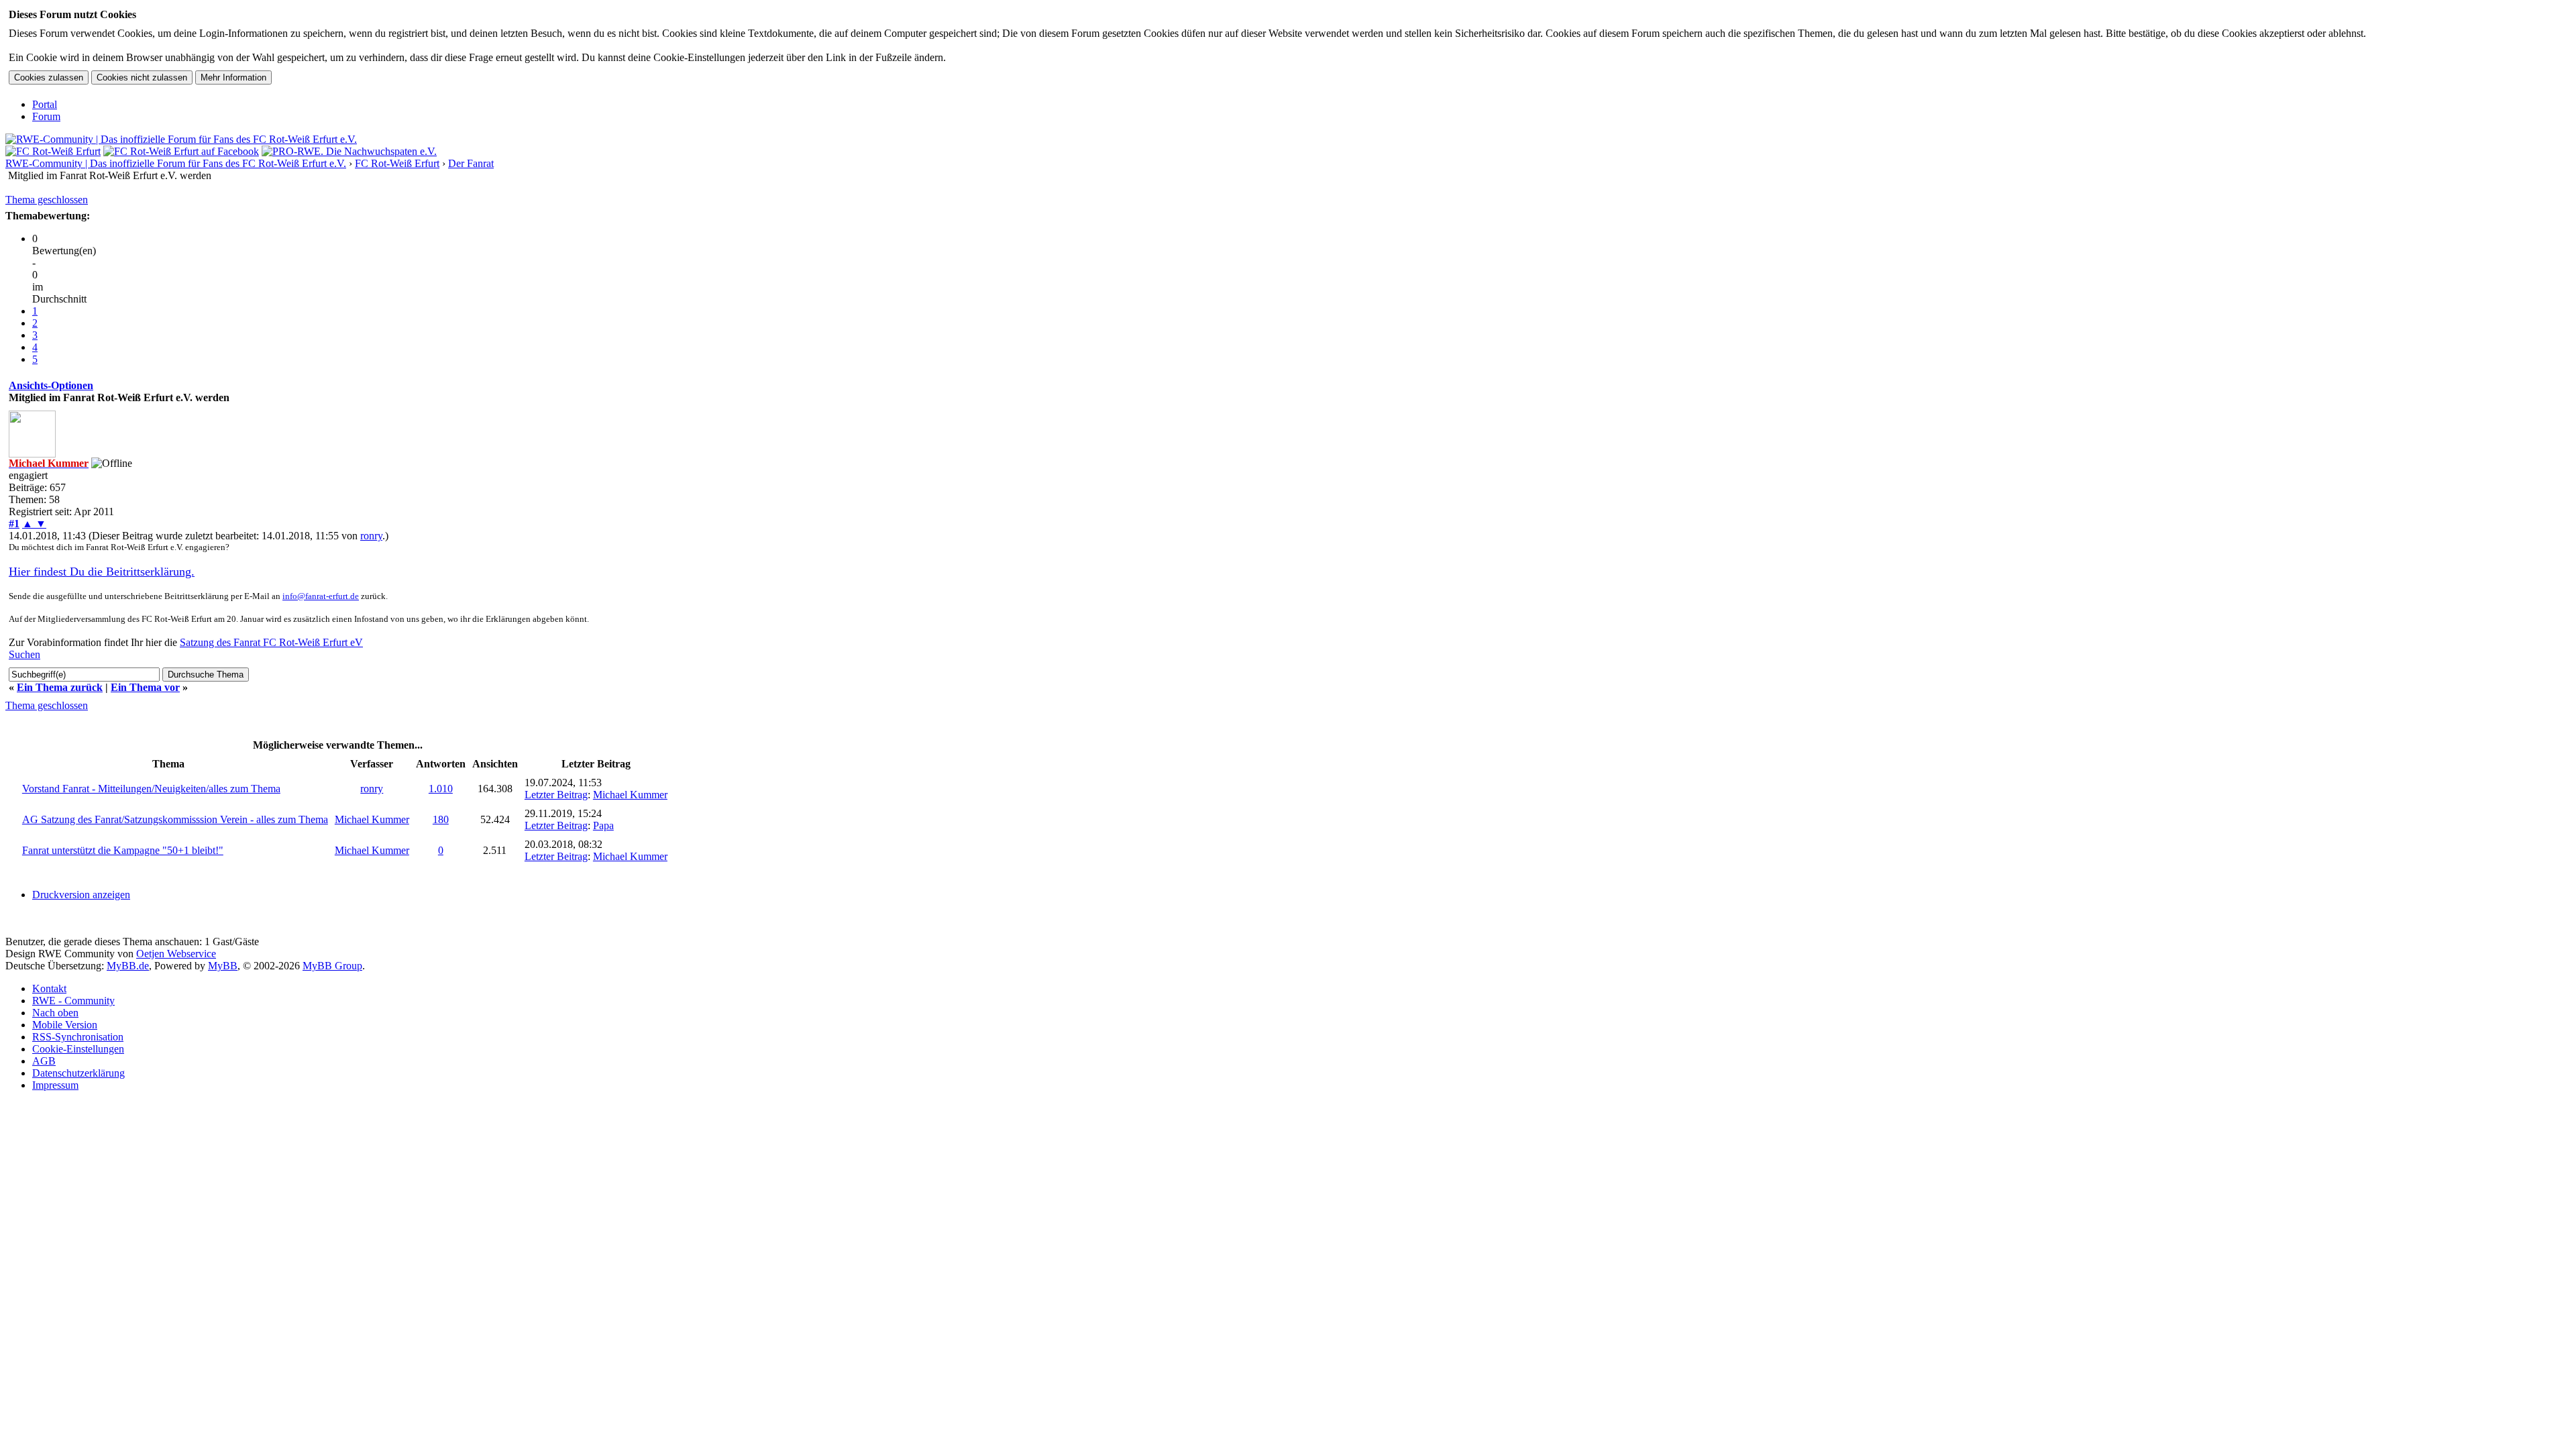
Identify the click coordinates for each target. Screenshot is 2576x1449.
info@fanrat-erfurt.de (321, 596)
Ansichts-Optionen (51, 385)
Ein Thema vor (145, 687)
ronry (371, 536)
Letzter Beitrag (556, 795)
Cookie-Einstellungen (78, 1049)
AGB (44, 1061)
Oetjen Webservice (176, 954)
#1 (14, 524)
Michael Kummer (630, 795)
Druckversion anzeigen (81, 895)
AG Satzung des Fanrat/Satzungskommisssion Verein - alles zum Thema (175, 819)
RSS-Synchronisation (78, 1037)
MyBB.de (128, 966)
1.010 (441, 789)
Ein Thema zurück (60, 687)
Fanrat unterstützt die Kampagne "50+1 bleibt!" (123, 850)
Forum (46, 116)
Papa (603, 825)
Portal (45, 104)
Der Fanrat (471, 163)
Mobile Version (65, 1025)
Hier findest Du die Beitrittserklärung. (102, 572)
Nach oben (55, 1013)
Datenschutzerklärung (78, 1073)
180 (441, 819)
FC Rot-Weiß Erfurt (397, 163)
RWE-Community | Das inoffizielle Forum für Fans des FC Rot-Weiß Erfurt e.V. (176, 163)
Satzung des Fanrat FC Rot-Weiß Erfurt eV (271, 642)
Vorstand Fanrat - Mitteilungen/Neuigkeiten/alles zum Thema (151, 789)
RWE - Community (73, 1001)
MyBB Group (332, 966)
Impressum (55, 1085)
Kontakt (49, 988)
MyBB (223, 966)
